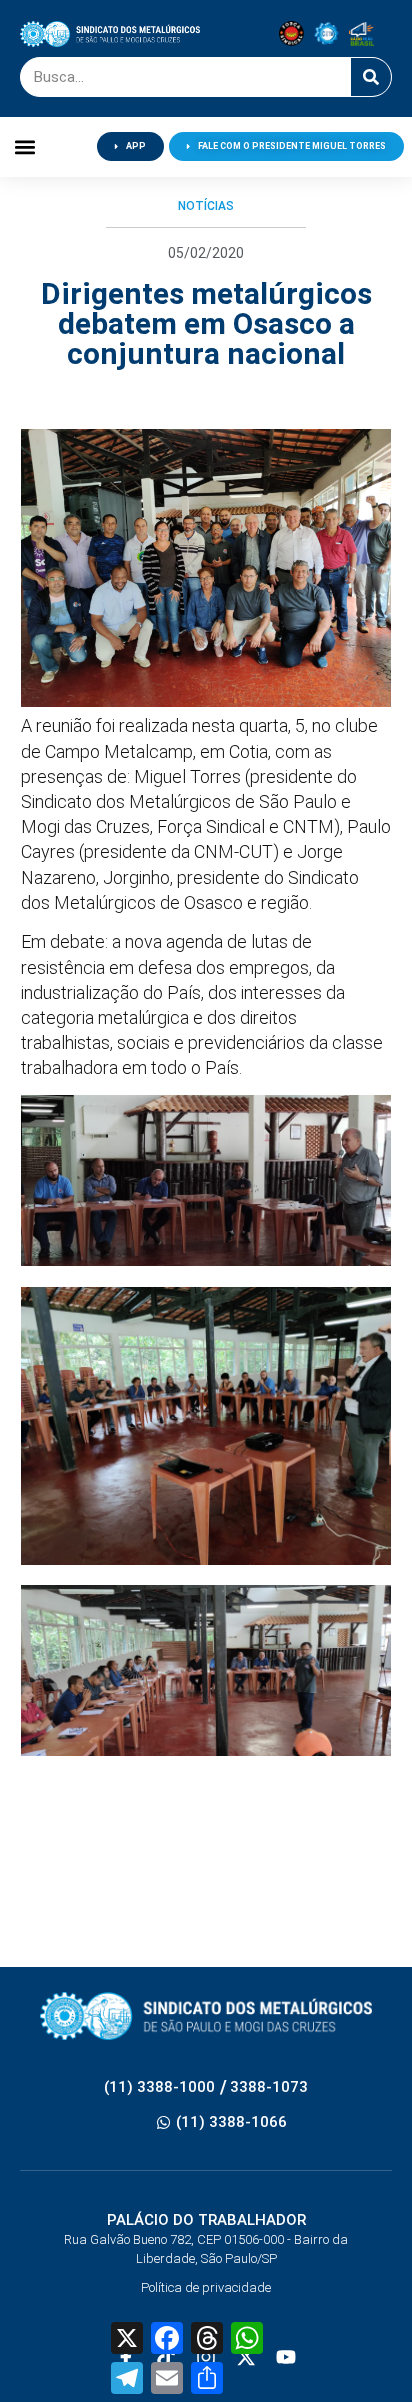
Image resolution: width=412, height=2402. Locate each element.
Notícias (206, 206)
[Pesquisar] (371, 77)
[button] (24, 146)
